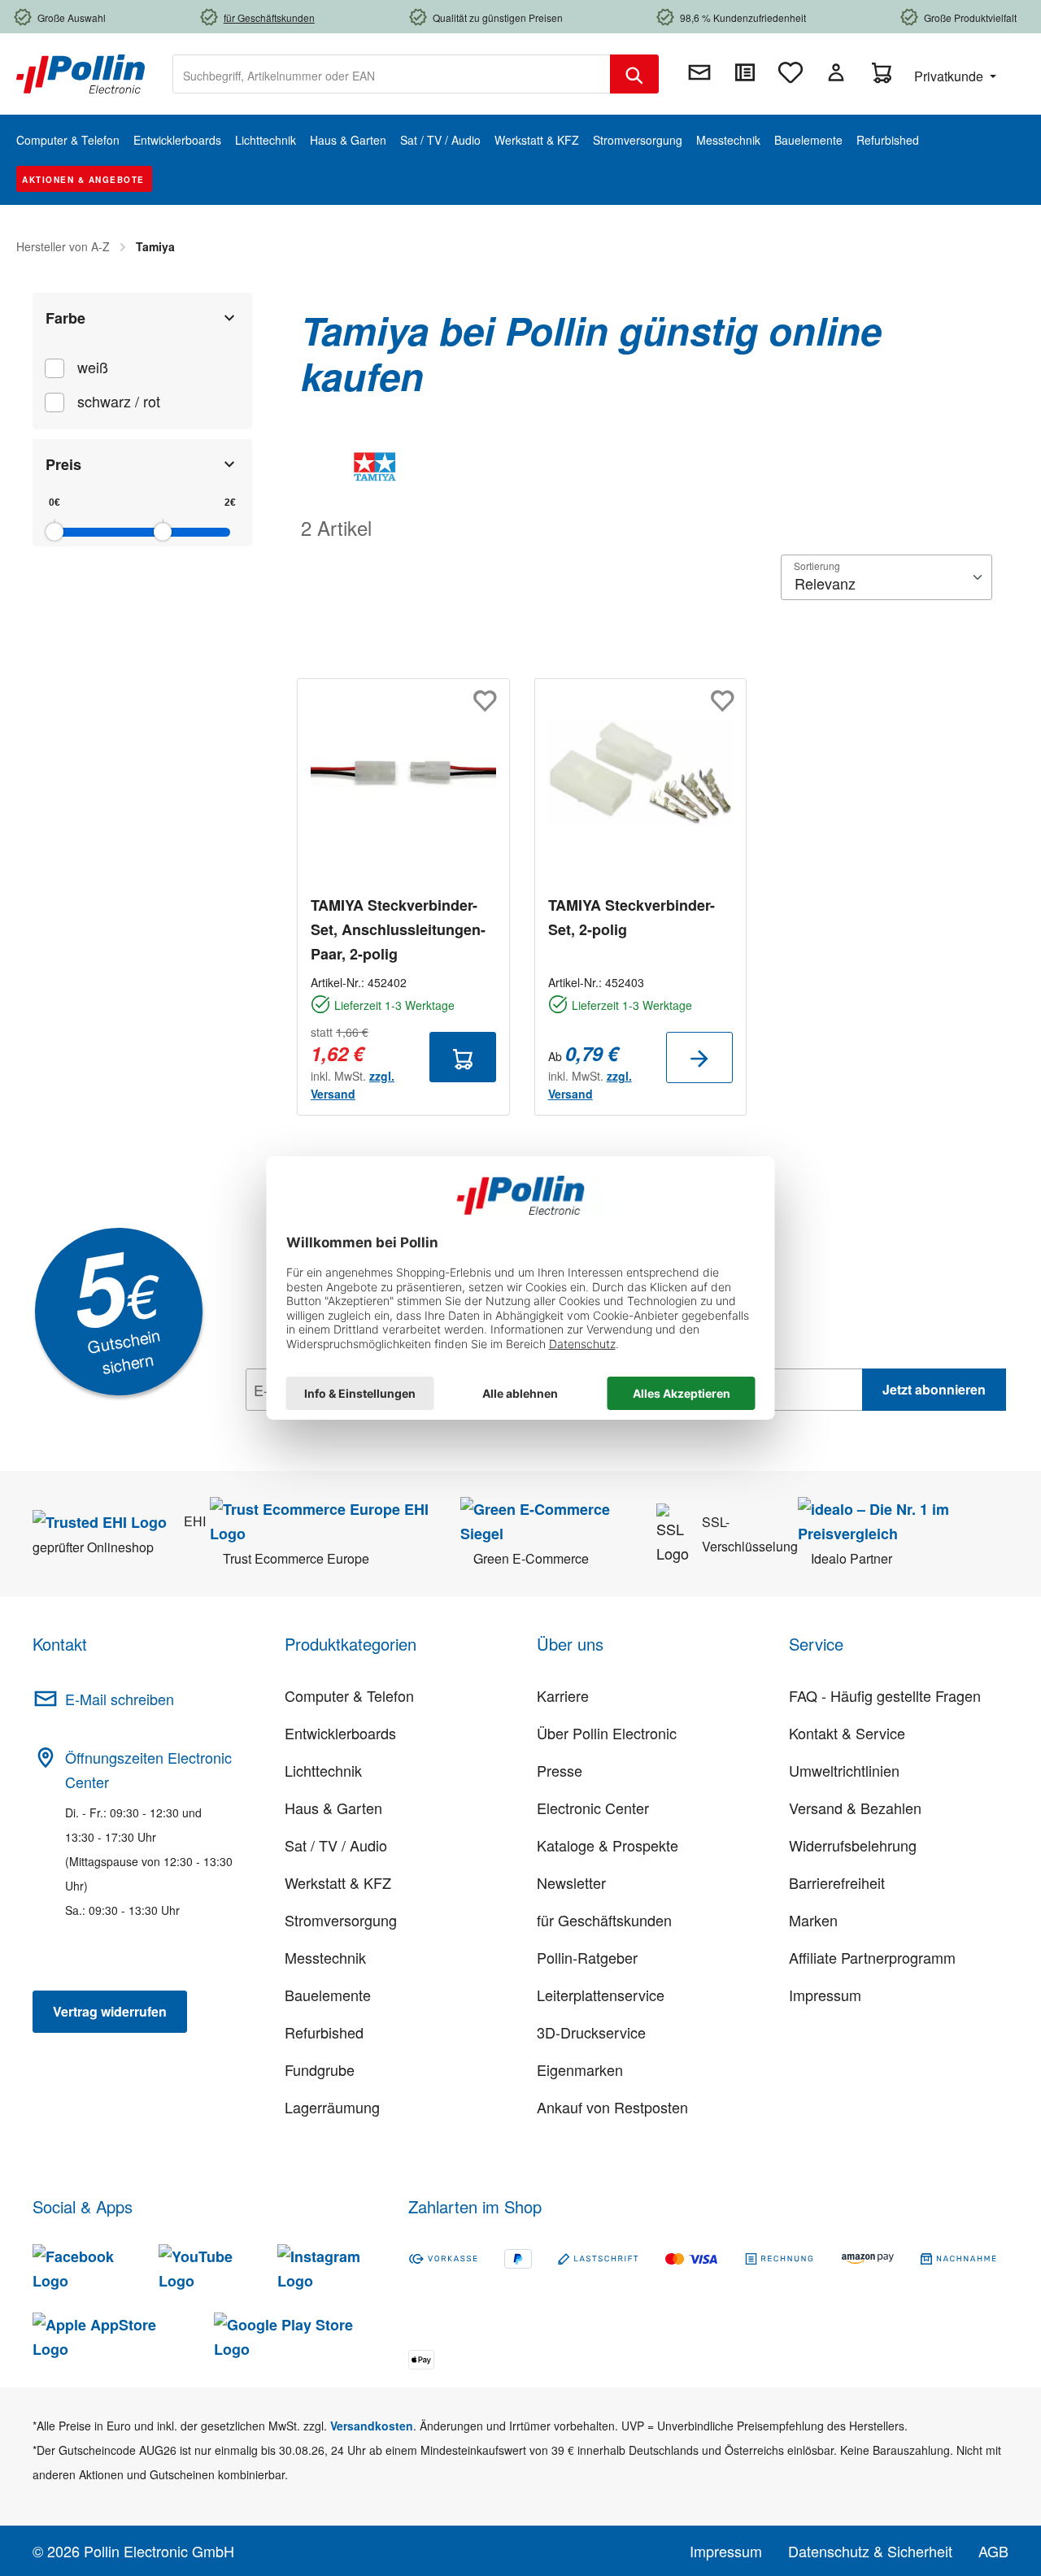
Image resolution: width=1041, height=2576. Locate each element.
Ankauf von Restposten (612, 2107)
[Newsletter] (699, 72)
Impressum (825, 1995)
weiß (93, 367)
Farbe (65, 318)
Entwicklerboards (340, 1733)
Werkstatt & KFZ (338, 1882)
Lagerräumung (332, 2107)
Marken (813, 1920)
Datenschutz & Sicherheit (870, 2551)
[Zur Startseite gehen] (81, 72)
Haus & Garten (333, 1808)
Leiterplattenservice (601, 1995)
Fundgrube (320, 2069)
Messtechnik (325, 1957)
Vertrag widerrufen (110, 2011)
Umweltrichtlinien (844, 1770)
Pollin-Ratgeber (587, 1957)
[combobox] (392, 74)
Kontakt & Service (847, 1733)
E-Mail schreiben (120, 1699)
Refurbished (324, 2032)
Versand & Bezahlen (855, 1808)
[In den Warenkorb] (463, 1057)
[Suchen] (634, 74)
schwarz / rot (119, 401)
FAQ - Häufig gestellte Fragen (885, 1695)
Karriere (563, 1695)
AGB (993, 2551)
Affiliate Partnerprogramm (872, 1957)
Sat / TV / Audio (336, 1845)
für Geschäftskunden (604, 1920)
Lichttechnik (323, 1770)
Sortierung (817, 566)
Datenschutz (351, 1425)
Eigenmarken (580, 2069)
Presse (560, 1770)
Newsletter (571, 1882)
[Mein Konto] (836, 72)
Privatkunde (950, 76)
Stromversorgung (341, 1920)
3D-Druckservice (591, 2032)
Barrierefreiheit (837, 1882)
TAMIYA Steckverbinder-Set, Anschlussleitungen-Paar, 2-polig (398, 929)
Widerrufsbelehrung (853, 1845)
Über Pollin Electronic (607, 1733)
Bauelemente (328, 1995)
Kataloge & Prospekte (608, 1845)
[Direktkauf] (745, 72)
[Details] (699, 1057)
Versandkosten (372, 2426)
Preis (63, 464)
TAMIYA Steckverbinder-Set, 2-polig (632, 917)
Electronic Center (593, 1808)
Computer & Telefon (349, 1695)
